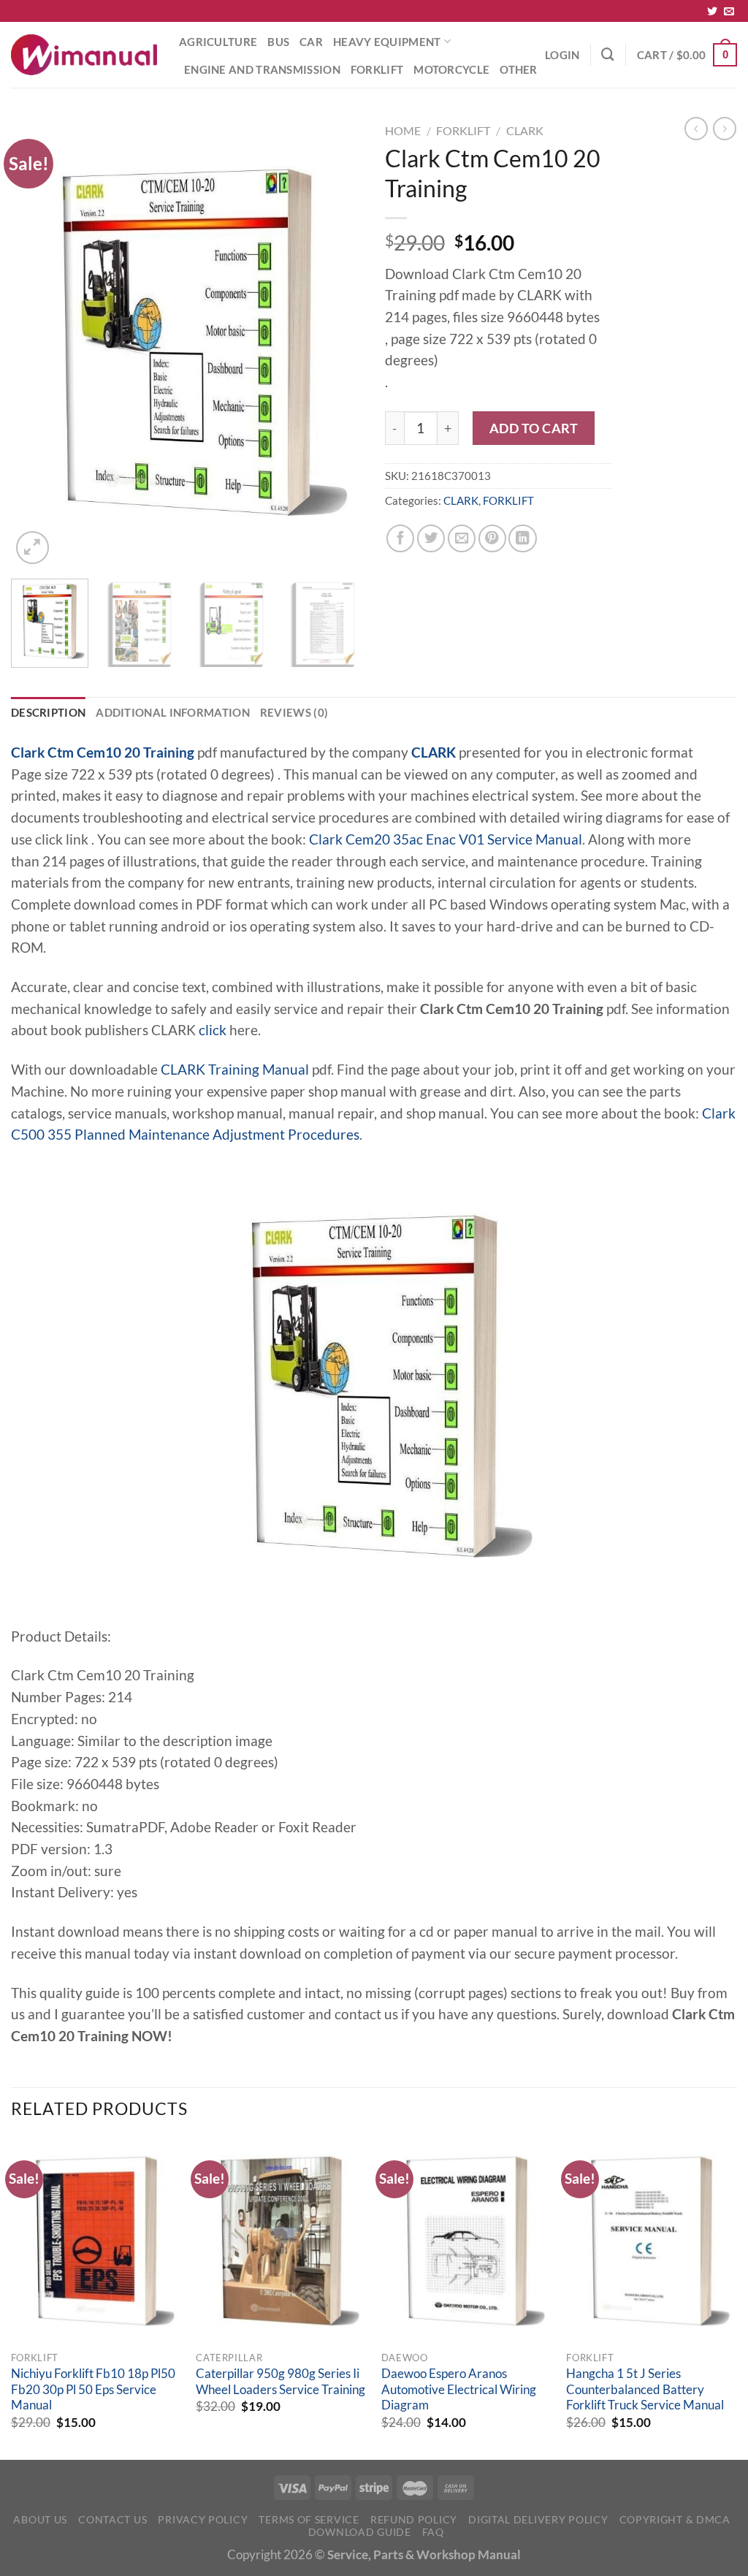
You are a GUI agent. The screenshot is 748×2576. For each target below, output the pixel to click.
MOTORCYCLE (451, 69)
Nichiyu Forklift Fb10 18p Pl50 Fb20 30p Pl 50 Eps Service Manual (93, 2389)
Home (403, 130)
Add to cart (534, 428)
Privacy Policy (203, 2519)
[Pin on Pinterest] (492, 538)
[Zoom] (33, 548)
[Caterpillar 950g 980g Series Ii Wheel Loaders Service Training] (281, 2241)
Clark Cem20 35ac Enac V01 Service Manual (446, 839)
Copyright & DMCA (675, 2519)
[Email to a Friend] (462, 538)
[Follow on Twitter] (712, 12)
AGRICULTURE (218, 42)
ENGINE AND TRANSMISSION (262, 69)
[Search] (608, 54)
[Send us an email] (729, 12)
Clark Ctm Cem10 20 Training (103, 752)
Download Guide (360, 2532)
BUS (278, 42)
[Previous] (37, 342)
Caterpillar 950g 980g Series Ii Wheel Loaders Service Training (280, 2382)
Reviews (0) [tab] (294, 712)
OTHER (519, 69)
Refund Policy (414, 2519)
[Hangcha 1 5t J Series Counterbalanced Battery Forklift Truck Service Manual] (652, 2241)
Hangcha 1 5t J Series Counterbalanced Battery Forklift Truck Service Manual (645, 2389)
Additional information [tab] (173, 712)
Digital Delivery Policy (538, 2519)
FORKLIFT (377, 69)
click (213, 1030)
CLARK (525, 130)
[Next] (337, 342)
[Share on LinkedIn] (522, 538)
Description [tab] (48, 712)
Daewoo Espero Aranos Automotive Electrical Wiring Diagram (459, 2389)
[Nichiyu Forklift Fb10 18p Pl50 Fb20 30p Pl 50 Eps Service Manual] (96, 2241)
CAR (311, 42)
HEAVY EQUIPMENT (387, 42)
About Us (40, 2519)
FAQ (433, 2532)
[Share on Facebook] (400, 538)
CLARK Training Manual (235, 1070)
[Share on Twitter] (431, 538)
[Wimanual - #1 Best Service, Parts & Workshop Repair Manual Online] (84, 55)
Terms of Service (309, 2519)
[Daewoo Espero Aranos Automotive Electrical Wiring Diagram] (467, 2241)
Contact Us (112, 2519)
